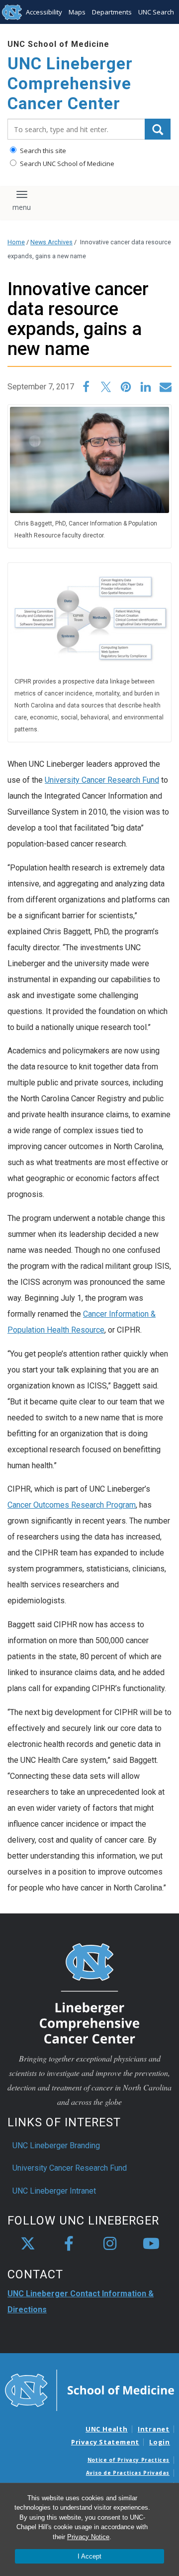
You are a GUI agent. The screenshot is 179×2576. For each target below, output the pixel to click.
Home (16, 242)
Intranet (154, 2429)
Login (160, 2442)
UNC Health (107, 2429)
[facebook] (69, 2244)
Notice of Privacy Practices (129, 2460)
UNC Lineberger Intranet (54, 2191)
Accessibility (44, 12)
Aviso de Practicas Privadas (128, 2473)
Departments (112, 12)
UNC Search (156, 12)
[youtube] (151, 2244)
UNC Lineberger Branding (56, 2146)
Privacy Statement (105, 2442)
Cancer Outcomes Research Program (72, 1505)
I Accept (89, 2556)
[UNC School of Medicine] (89, 2390)
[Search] (158, 129)
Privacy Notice (88, 2537)
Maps (77, 12)
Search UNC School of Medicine (66, 164)
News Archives (51, 242)
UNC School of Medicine (58, 44)
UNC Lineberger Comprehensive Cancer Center (70, 83)
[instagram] (110, 2244)
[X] (28, 2244)
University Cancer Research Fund (102, 780)
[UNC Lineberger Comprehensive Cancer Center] (89, 1993)
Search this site (42, 151)
